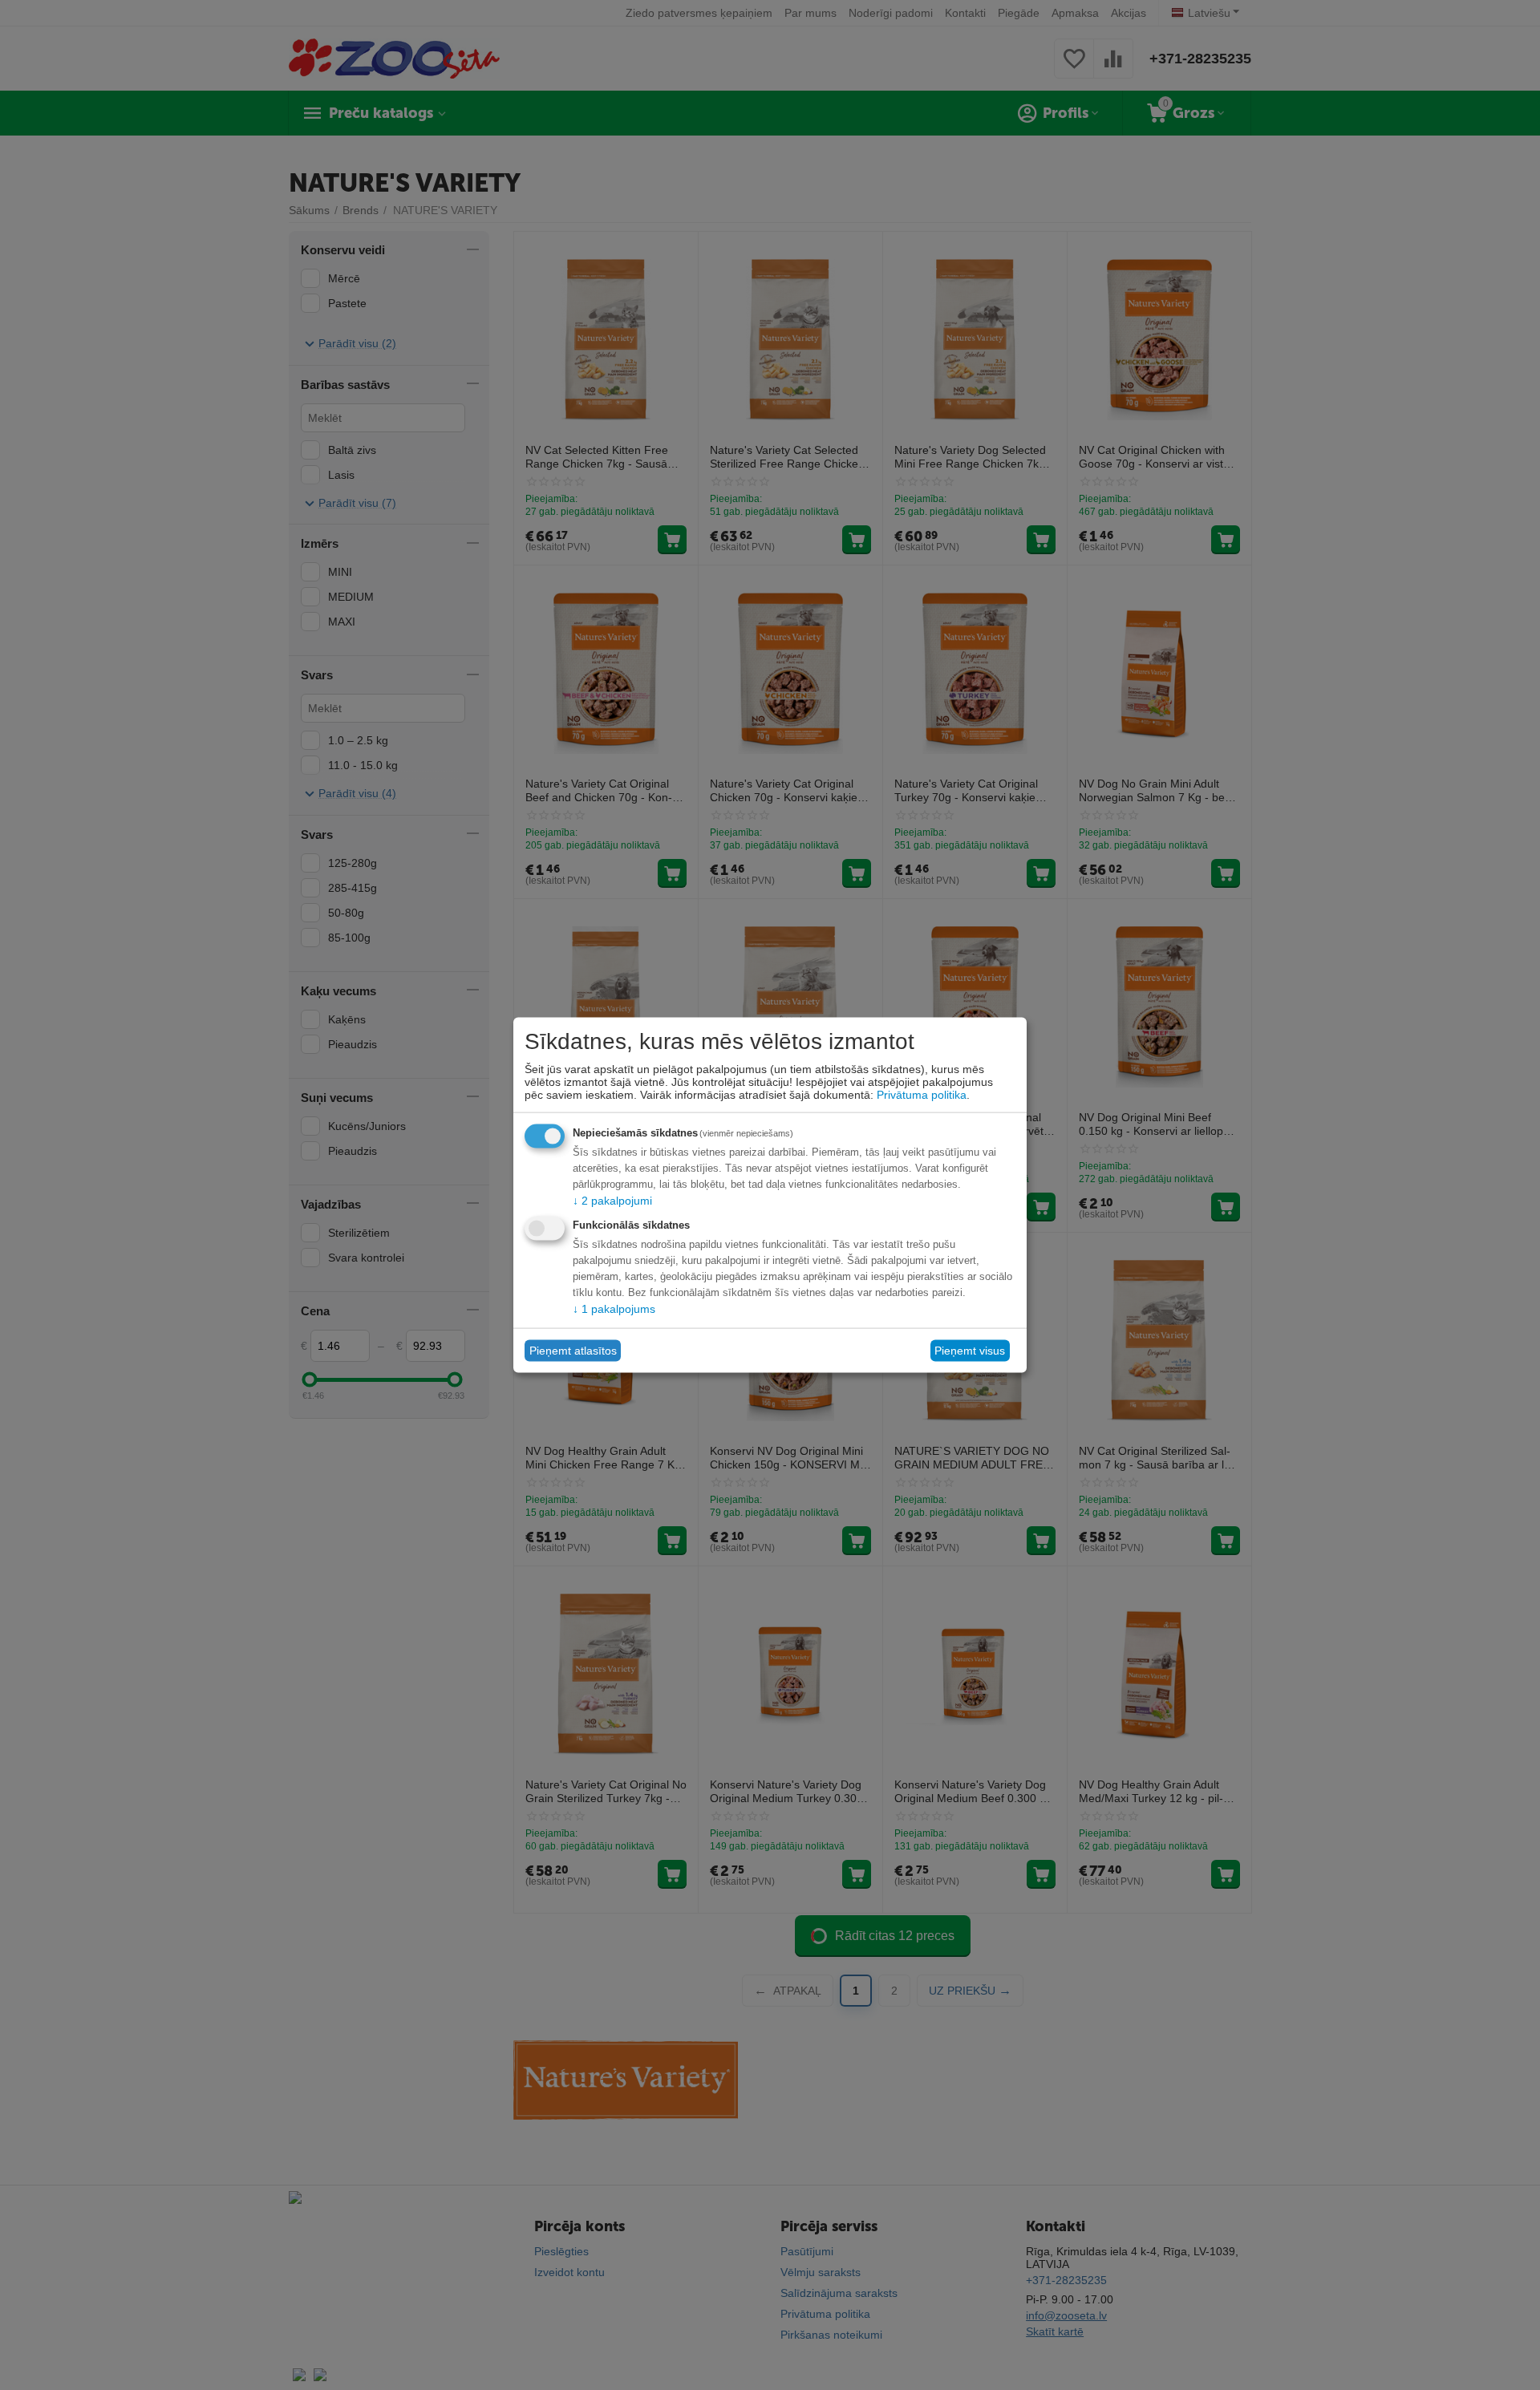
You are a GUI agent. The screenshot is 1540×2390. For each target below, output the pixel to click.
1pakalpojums (614, 1308)
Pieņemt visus (970, 1351)
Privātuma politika (922, 1094)
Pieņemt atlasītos (573, 1351)
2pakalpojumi (612, 1200)
